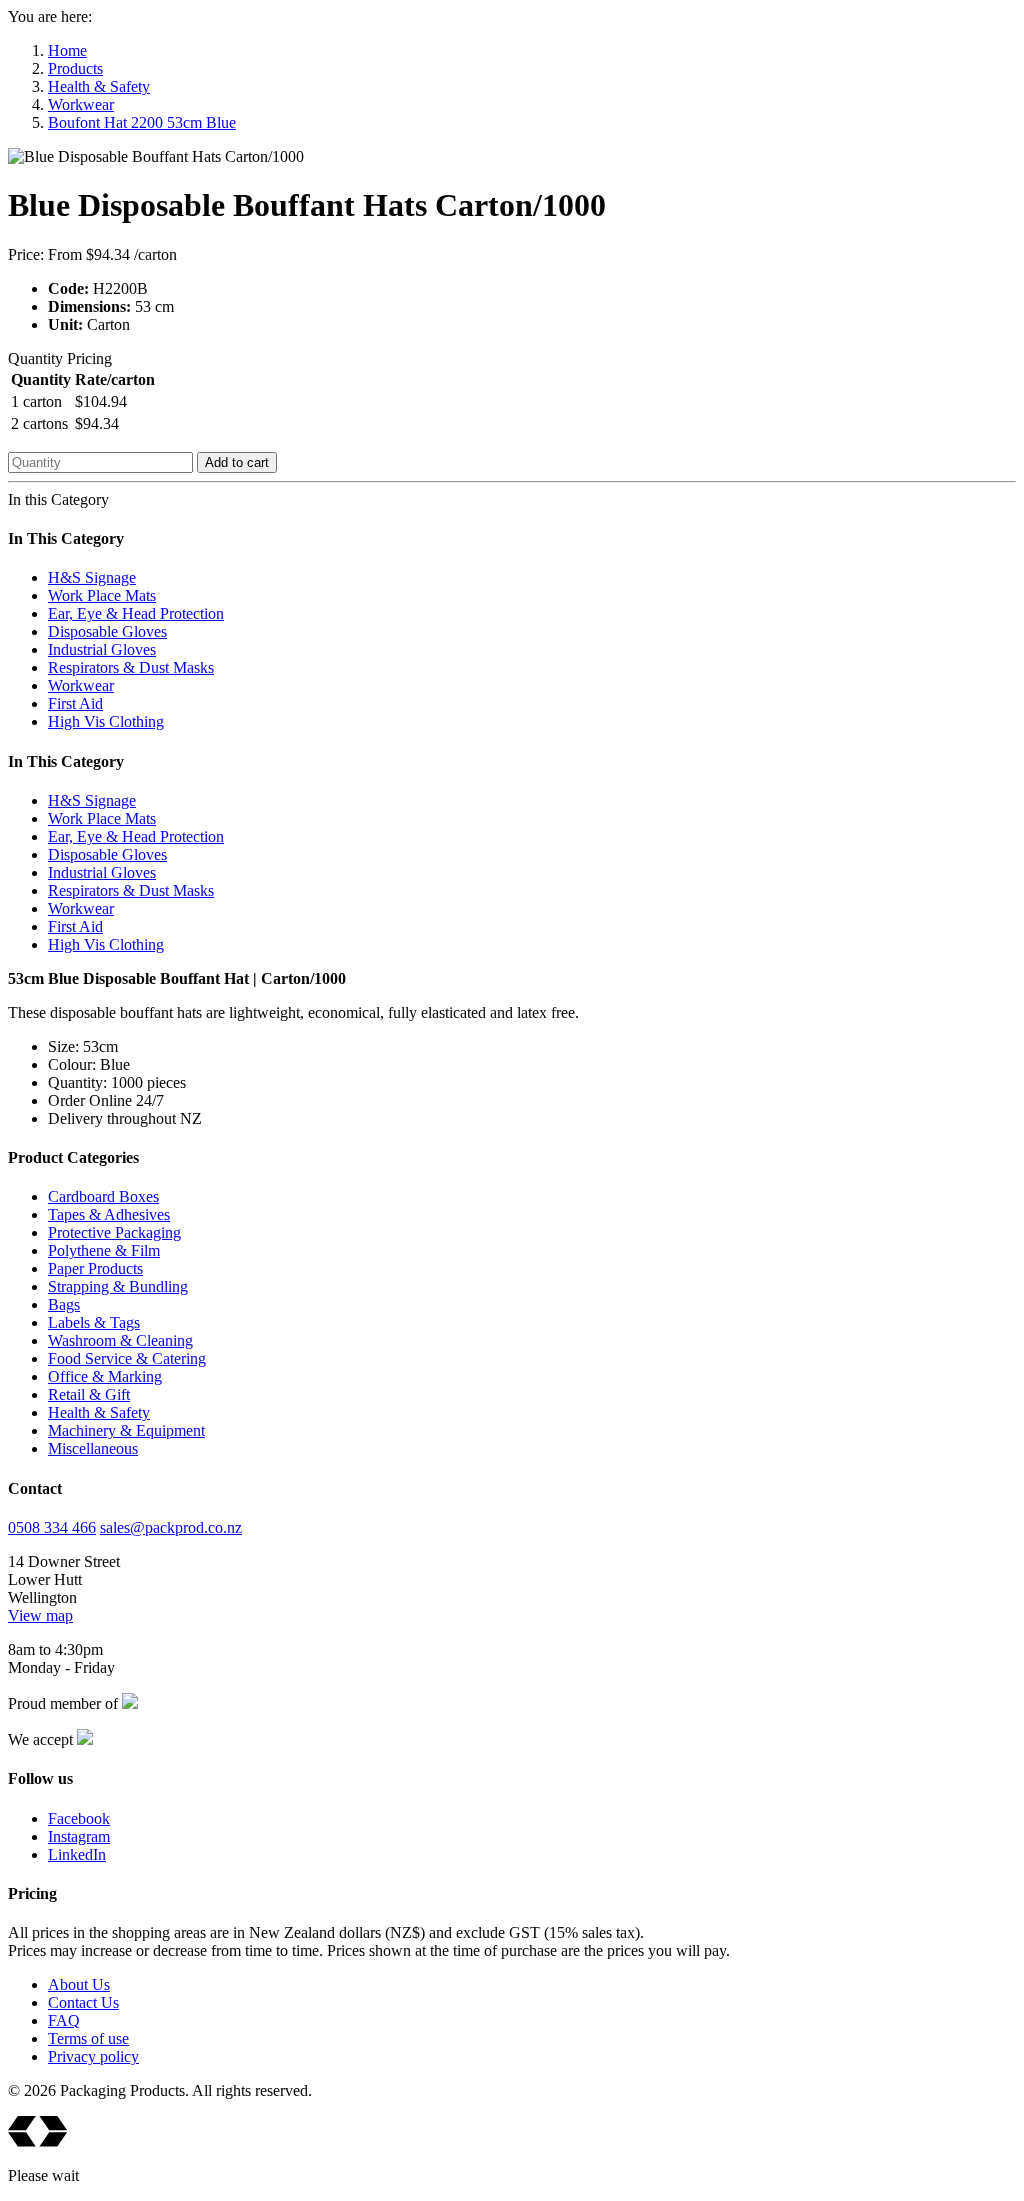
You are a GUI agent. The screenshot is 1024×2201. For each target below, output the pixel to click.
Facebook (79, 1818)
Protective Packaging (114, 1232)
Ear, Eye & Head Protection (136, 613)
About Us (79, 1984)
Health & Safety (99, 86)
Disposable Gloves (107, 631)
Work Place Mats (102, 595)
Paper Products (95, 1268)
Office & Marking (105, 1376)
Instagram (79, 1836)
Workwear (81, 104)
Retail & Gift (89, 1394)
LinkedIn (77, 1854)
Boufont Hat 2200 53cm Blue (142, 122)
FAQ (64, 2020)
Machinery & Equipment (126, 1430)
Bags (64, 1304)
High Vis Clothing (106, 721)
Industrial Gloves (102, 649)
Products (75, 68)
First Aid (75, 703)
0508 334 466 (52, 1527)
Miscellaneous (93, 1448)
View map (40, 1615)
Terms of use (88, 2038)
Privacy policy (93, 2056)
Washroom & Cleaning (120, 1340)
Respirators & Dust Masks (131, 667)
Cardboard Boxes (103, 1196)
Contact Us (83, 2002)
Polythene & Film (104, 1250)
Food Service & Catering (127, 1358)
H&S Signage (92, 577)
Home (67, 50)
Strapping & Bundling (118, 1286)
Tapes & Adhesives (109, 1214)
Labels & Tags (94, 1322)
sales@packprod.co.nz (171, 1527)
